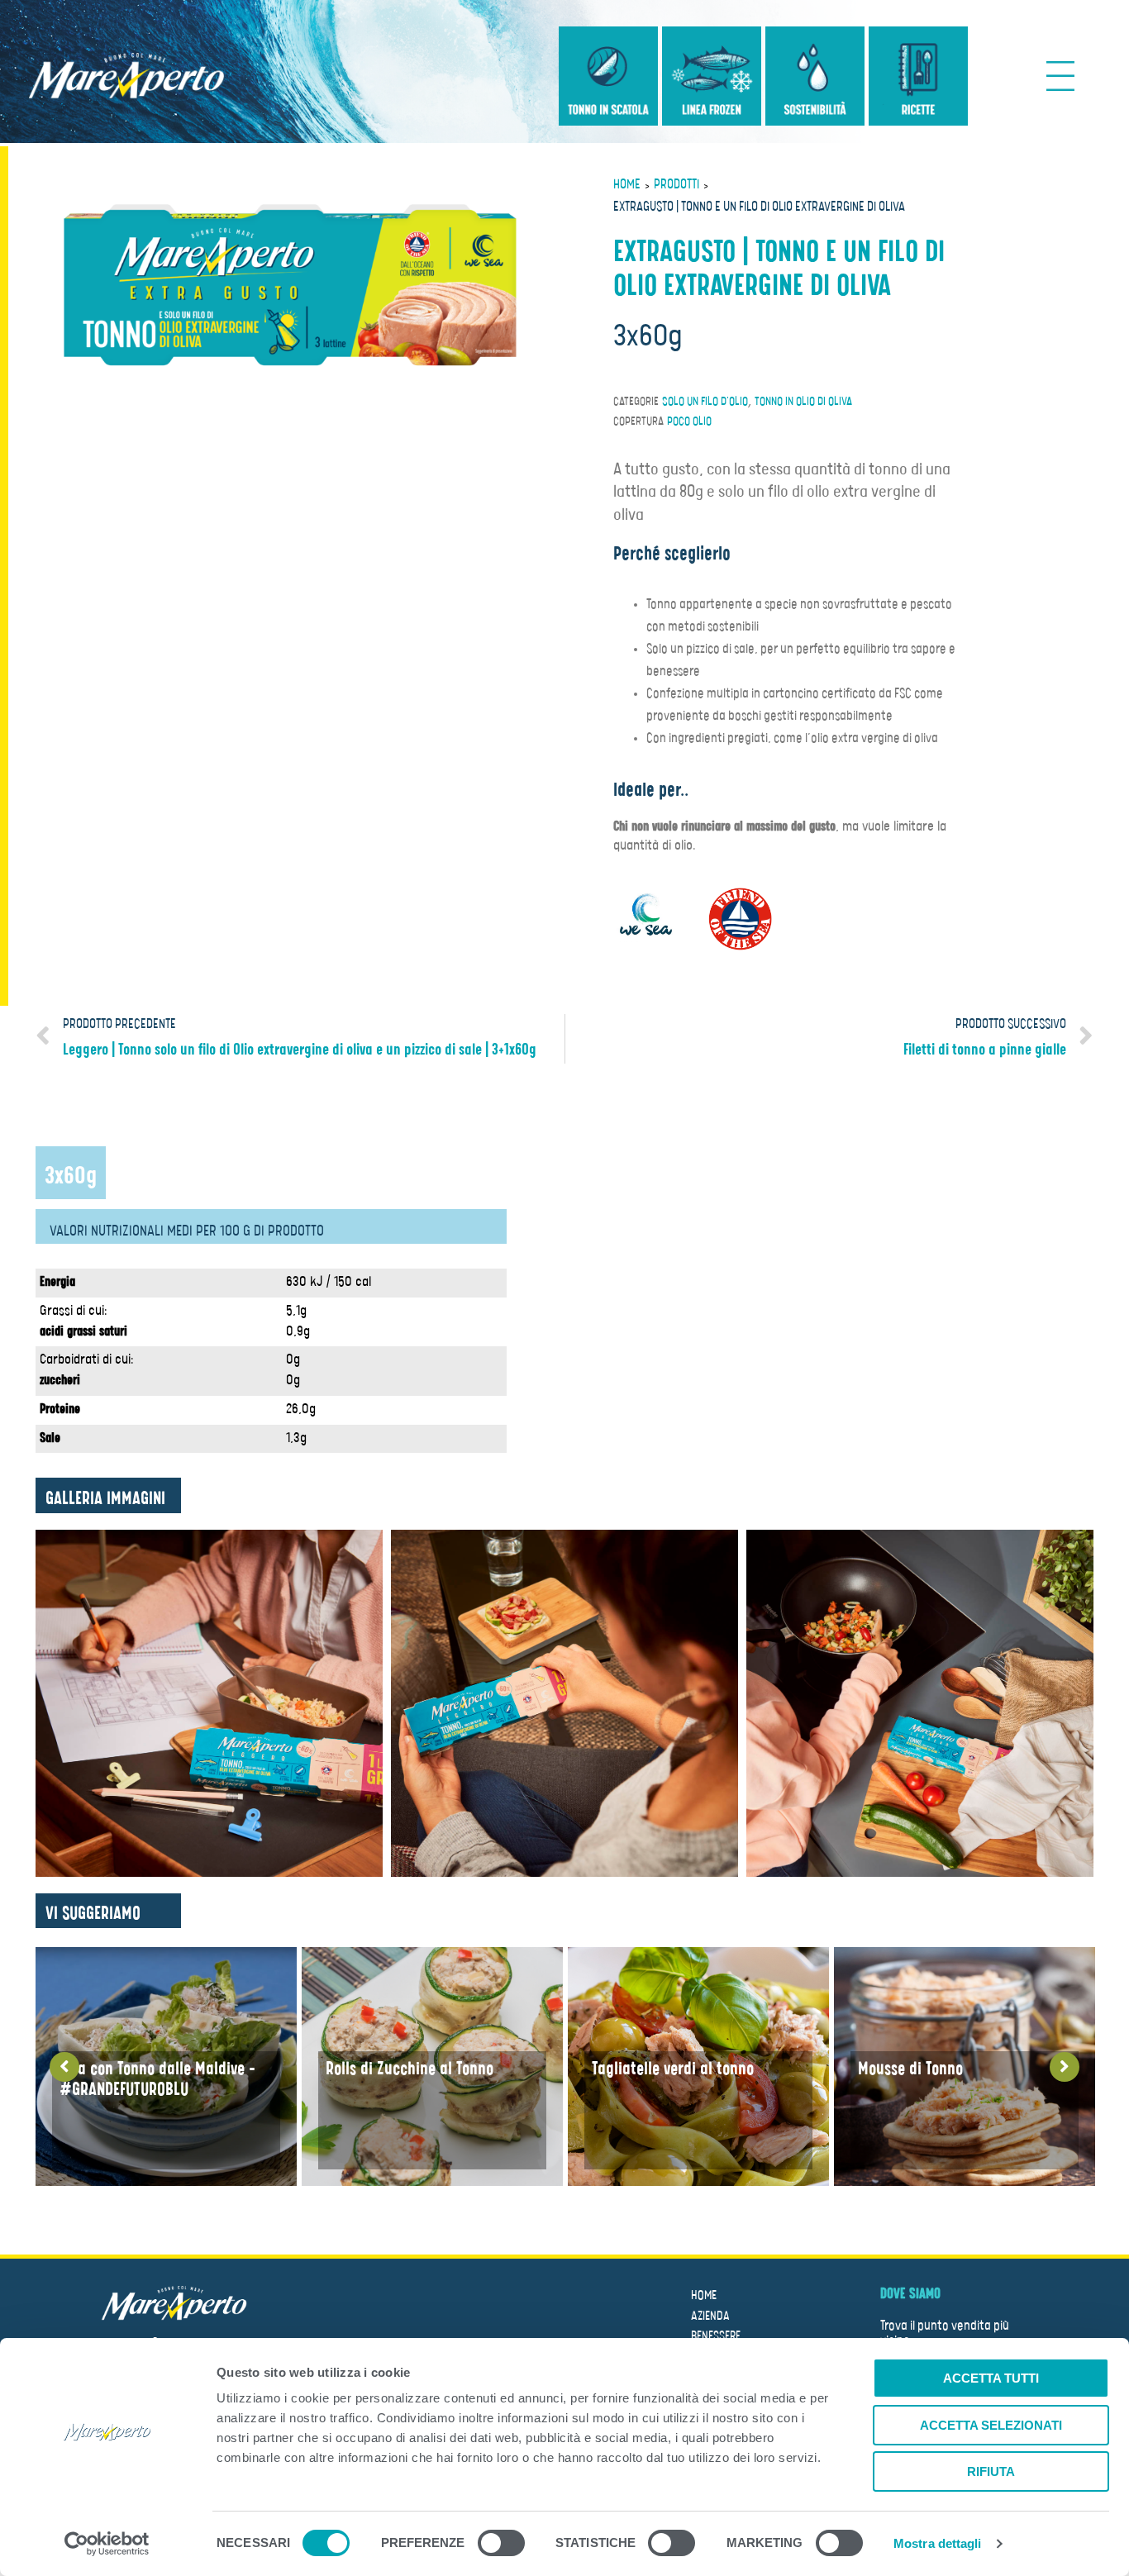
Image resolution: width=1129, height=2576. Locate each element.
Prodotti (676, 185)
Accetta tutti (991, 2378)
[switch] (501, 2545)
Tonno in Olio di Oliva (803, 402)
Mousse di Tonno (910, 2069)
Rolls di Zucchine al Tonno (410, 2069)
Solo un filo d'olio (705, 402)
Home (627, 185)
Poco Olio (689, 421)
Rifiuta (991, 2471)
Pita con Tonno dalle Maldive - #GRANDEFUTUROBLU (157, 2079)
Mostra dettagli (938, 2543)
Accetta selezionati (991, 2425)
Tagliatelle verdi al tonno (673, 2069)
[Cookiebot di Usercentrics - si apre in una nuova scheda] (107, 2544)
